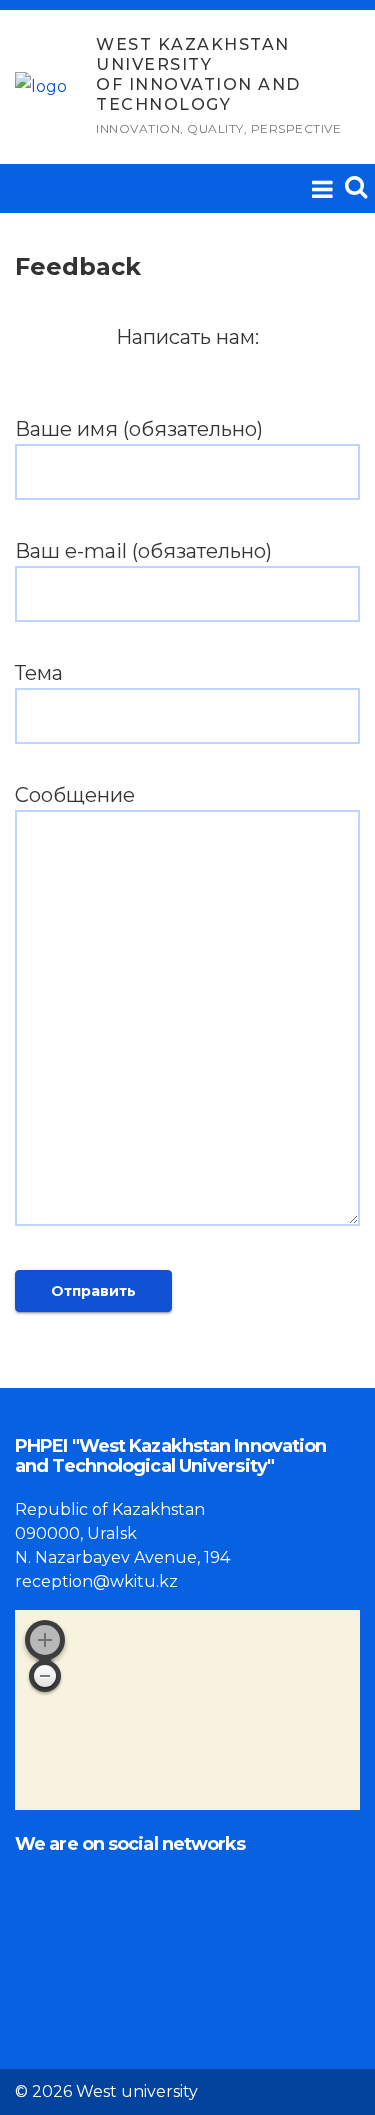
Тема (39, 673)
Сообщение (75, 795)
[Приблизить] (45, 1640)
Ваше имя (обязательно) (139, 429)
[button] (356, 186)
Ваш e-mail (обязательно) (143, 551)
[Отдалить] (45, 1676)
